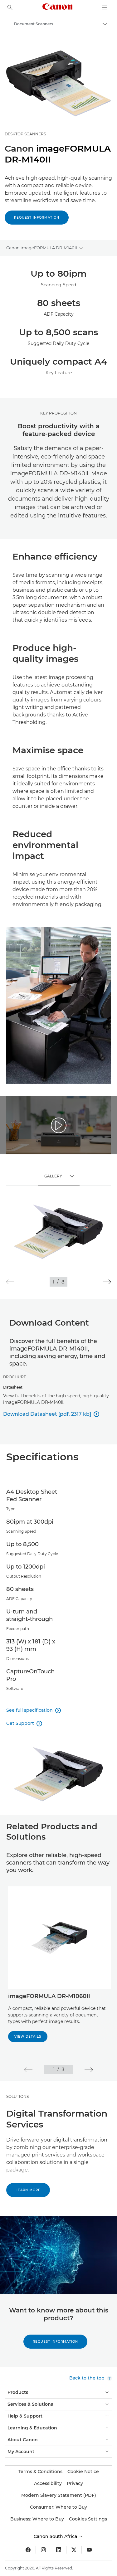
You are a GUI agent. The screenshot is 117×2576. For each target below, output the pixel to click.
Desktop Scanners (25, 134)
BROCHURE (15, 1377)
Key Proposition (58, 413)
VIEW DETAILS (28, 2037)
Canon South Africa (56, 2536)
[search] (10, 7)
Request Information (55, 2342)
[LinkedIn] (59, 2550)
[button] (107, 1282)
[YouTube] (89, 2550)
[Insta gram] (43, 2550)
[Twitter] (74, 2550)
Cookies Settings (88, 2519)
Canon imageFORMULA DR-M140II (42, 248)
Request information (37, 218)
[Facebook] (28, 2550)
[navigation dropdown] (105, 7)
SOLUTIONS (17, 2096)
